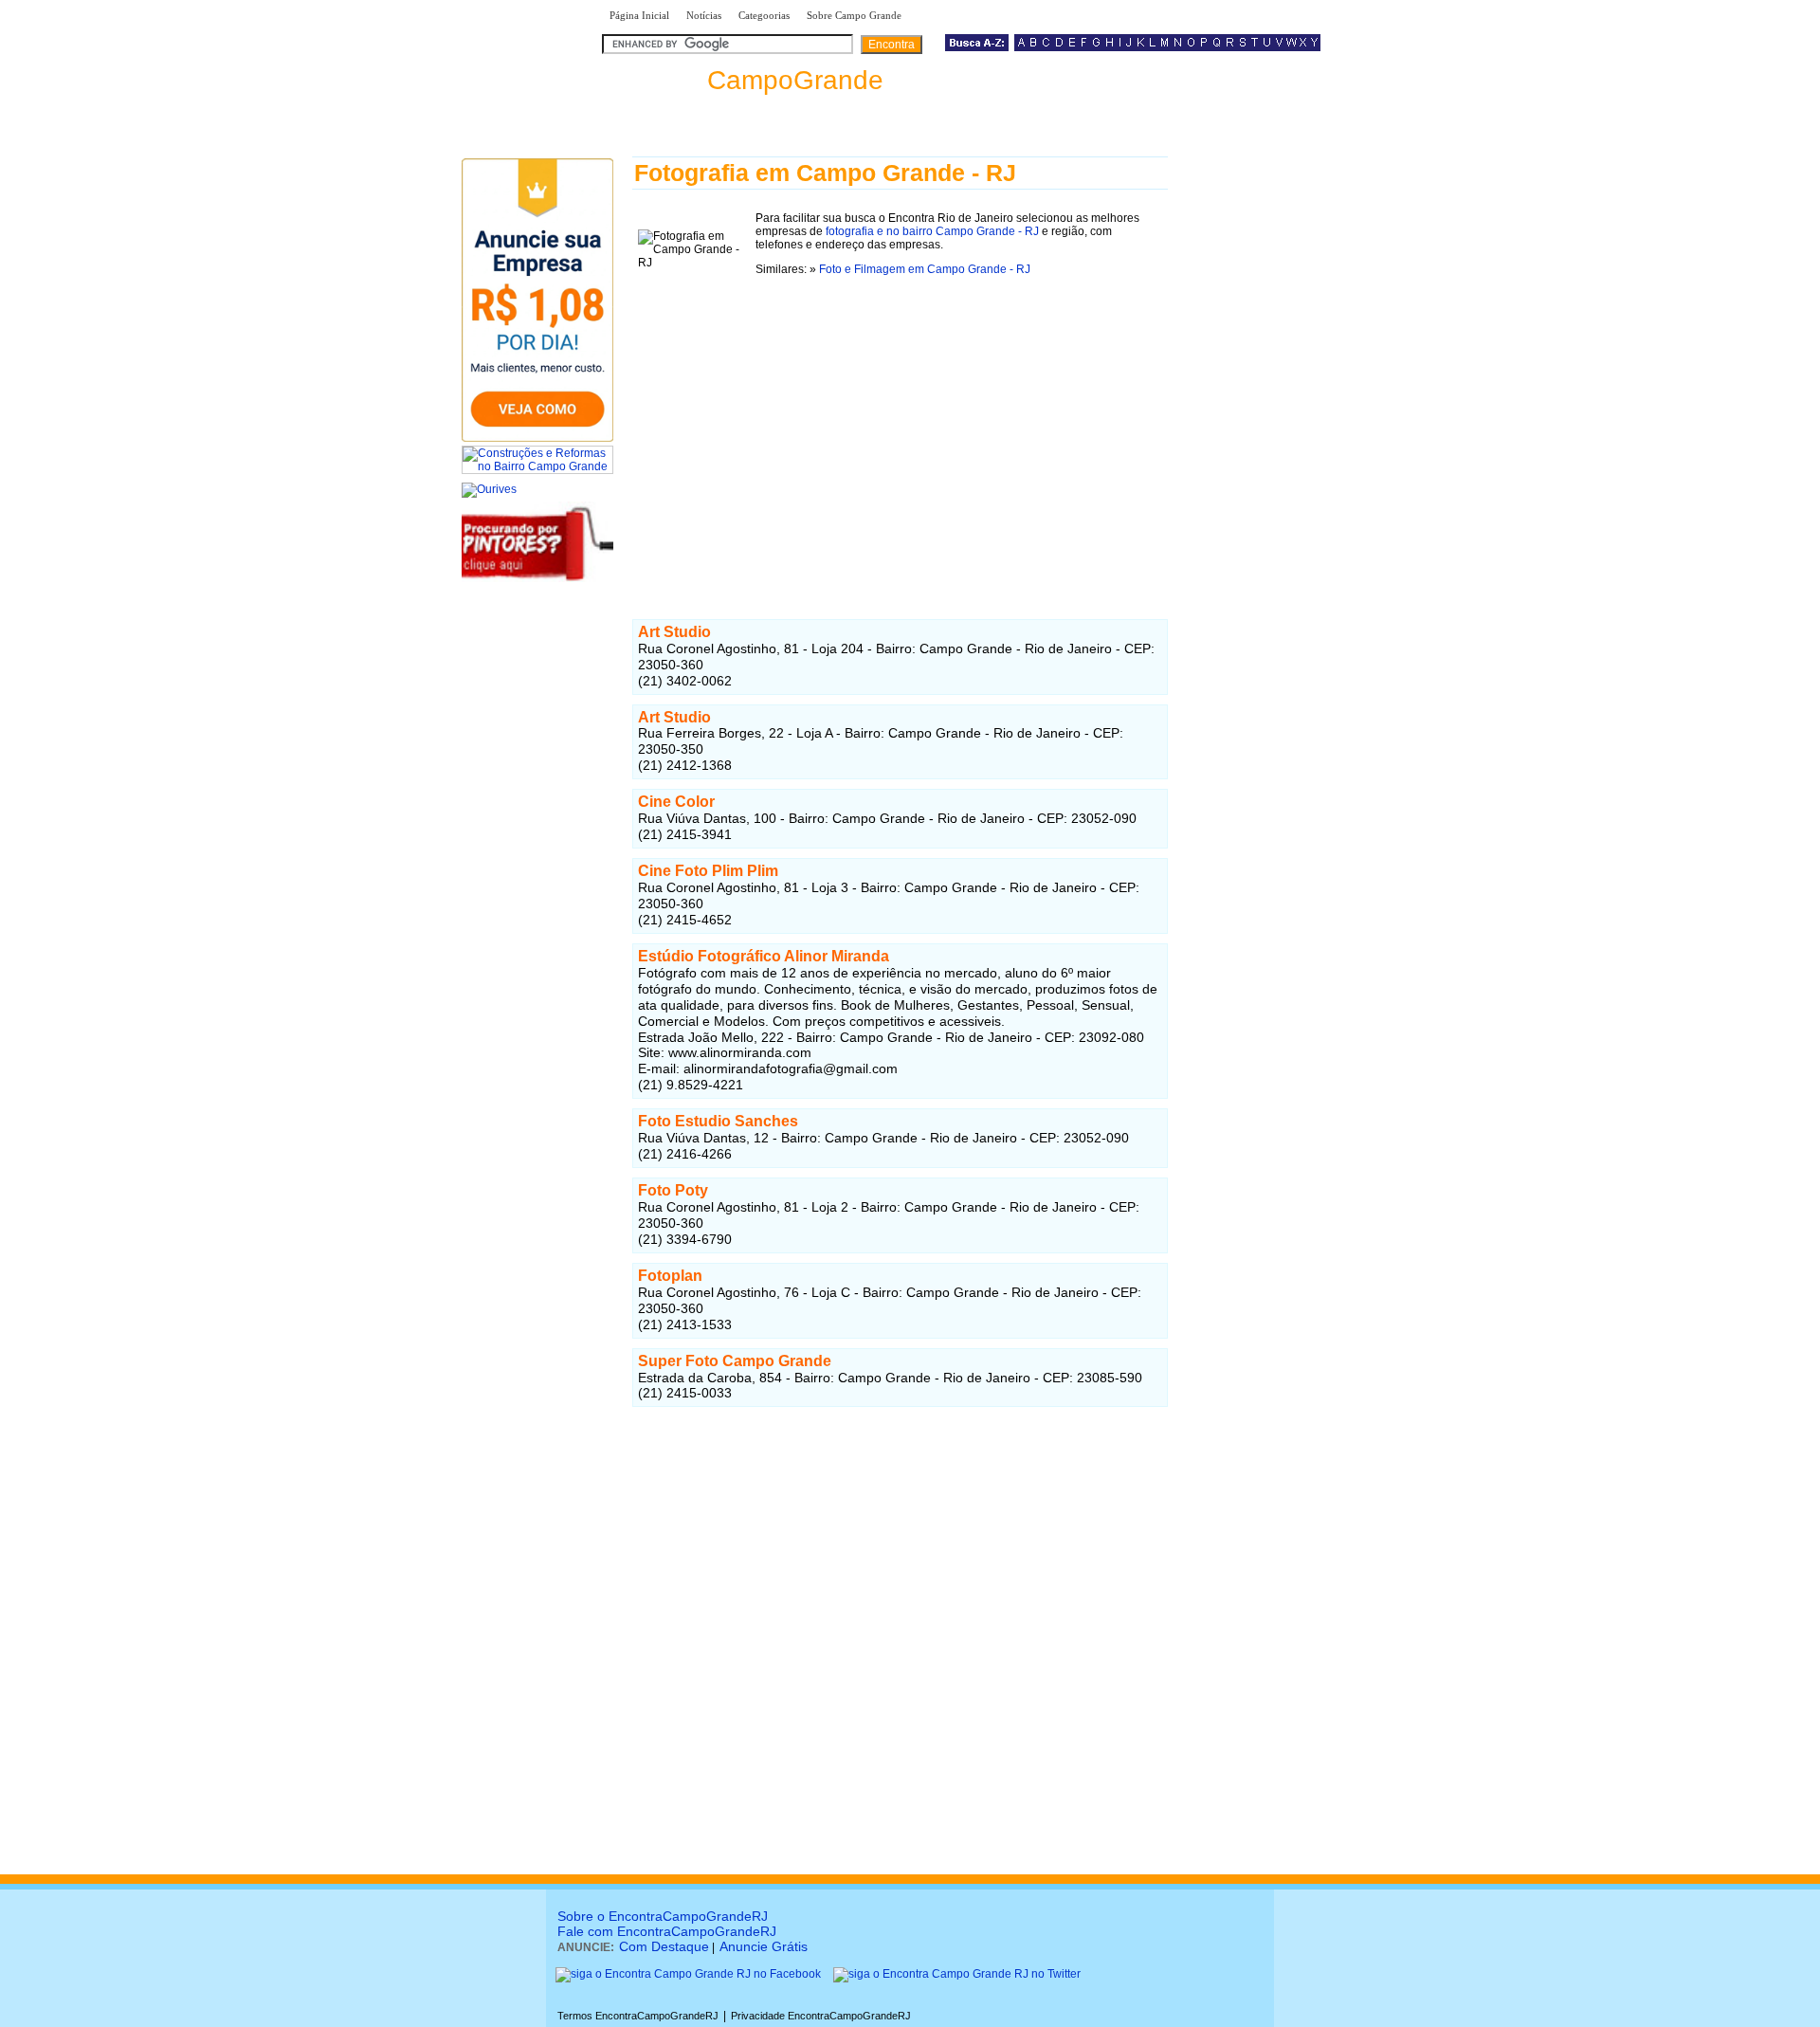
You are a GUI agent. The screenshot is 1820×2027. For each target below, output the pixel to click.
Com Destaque (664, 1946)
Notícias (704, 15)
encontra (743, 80)
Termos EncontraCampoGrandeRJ (638, 2016)
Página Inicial (639, 15)
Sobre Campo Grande (854, 15)
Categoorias (764, 15)
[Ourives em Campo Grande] (489, 489)
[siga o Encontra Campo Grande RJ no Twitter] (957, 1974)
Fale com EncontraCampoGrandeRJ (667, 1931)
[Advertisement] (900, 426)
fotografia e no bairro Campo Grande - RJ (932, 231)
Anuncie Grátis (764, 1946)
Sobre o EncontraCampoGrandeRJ (663, 1916)
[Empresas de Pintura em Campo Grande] (537, 578)
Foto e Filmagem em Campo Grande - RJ (925, 269)
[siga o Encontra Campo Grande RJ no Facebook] (688, 1974)
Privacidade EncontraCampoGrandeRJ (821, 2016)
